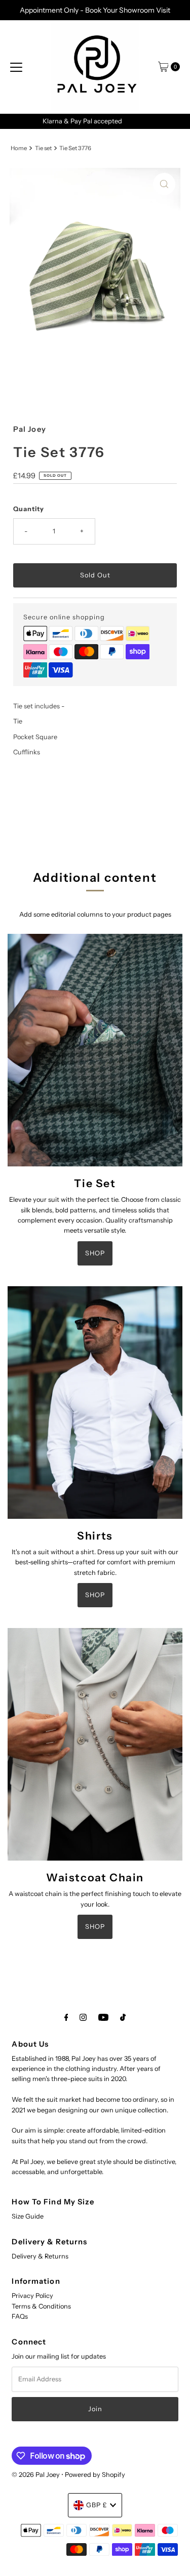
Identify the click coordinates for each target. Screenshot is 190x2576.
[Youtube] (103, 2017)
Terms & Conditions (41, 2306)
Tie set (43, 148)
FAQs (20, 2316)
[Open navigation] (16, 67)
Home (19, 148)
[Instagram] (83, 2017)
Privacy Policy (32, 2296)
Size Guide (28, 2216)
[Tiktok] (123, 2017)
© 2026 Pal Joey (36, 2475)
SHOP (95, 1253)
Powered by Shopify (95, 2475)
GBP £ (97, 2505)
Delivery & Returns (40, 2256)
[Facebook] (66, 2017)
